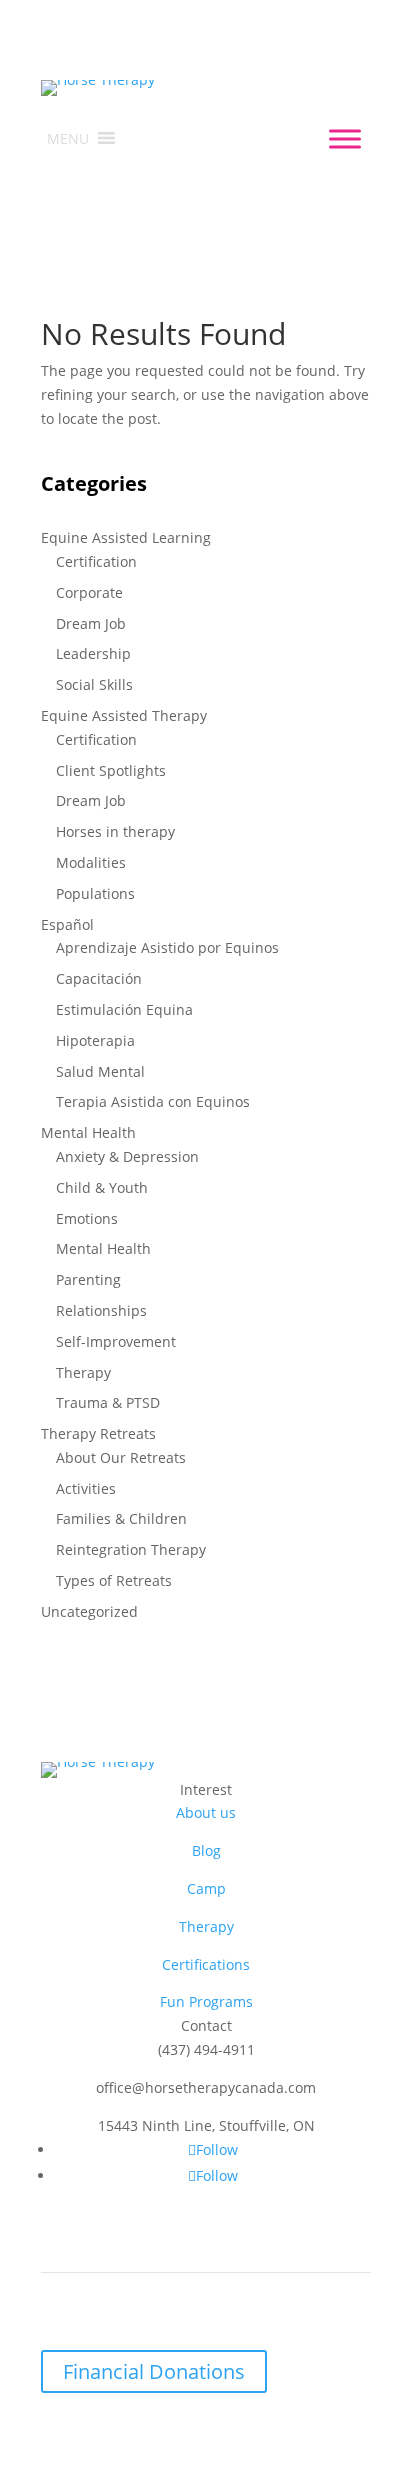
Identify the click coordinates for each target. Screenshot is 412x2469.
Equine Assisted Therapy (124, 715)
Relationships (101, 1310)
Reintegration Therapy (131, 1549)
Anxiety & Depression (127, 1156)
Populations (95, 893)
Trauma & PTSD (108, 1402)
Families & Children (121, 1518)
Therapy (83, 1372)
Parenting (88, 1279)
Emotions (87, 1218)
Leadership (93, 653)
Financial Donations (154, 2371)
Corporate (89, 592)
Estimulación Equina (124, 1009)
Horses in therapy (115, 831)
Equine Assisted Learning (126, 537)
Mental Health (88, 1132)
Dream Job (91, 623)
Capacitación (99, 978)
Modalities (91, 862)
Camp (206, 1888)
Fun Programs (206, 2001)
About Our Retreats (121, 1457)
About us (206, 1812)
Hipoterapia (95, 1040)
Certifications (206, 1964)
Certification (96, 561)
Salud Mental (100, 1071)
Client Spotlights (111, 770)
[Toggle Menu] (345, 138)
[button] (68, 138)
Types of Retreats (114, 1580)
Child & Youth (102, 1187)
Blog (206, 1850)
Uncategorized (89, 1611)
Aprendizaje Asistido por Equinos (167, 947)
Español (67, 924)
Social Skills (94, 684)
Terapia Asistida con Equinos (153, 1101)
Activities (86, 1488)
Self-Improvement (116, 1341)
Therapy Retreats (98, 1433)
